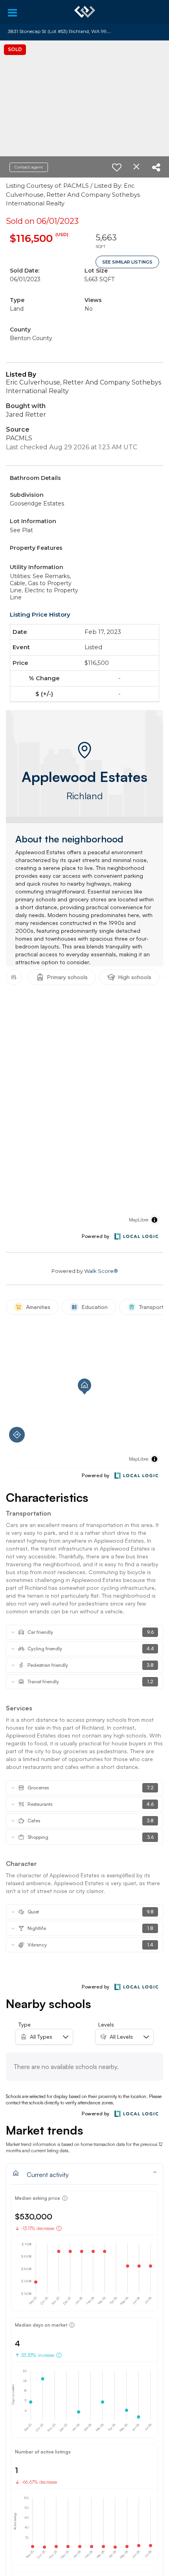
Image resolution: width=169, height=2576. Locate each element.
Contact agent (29, 167)
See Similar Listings (127, 262)
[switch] (117, 167)
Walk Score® (101, 1271)
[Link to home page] (85, 12)
